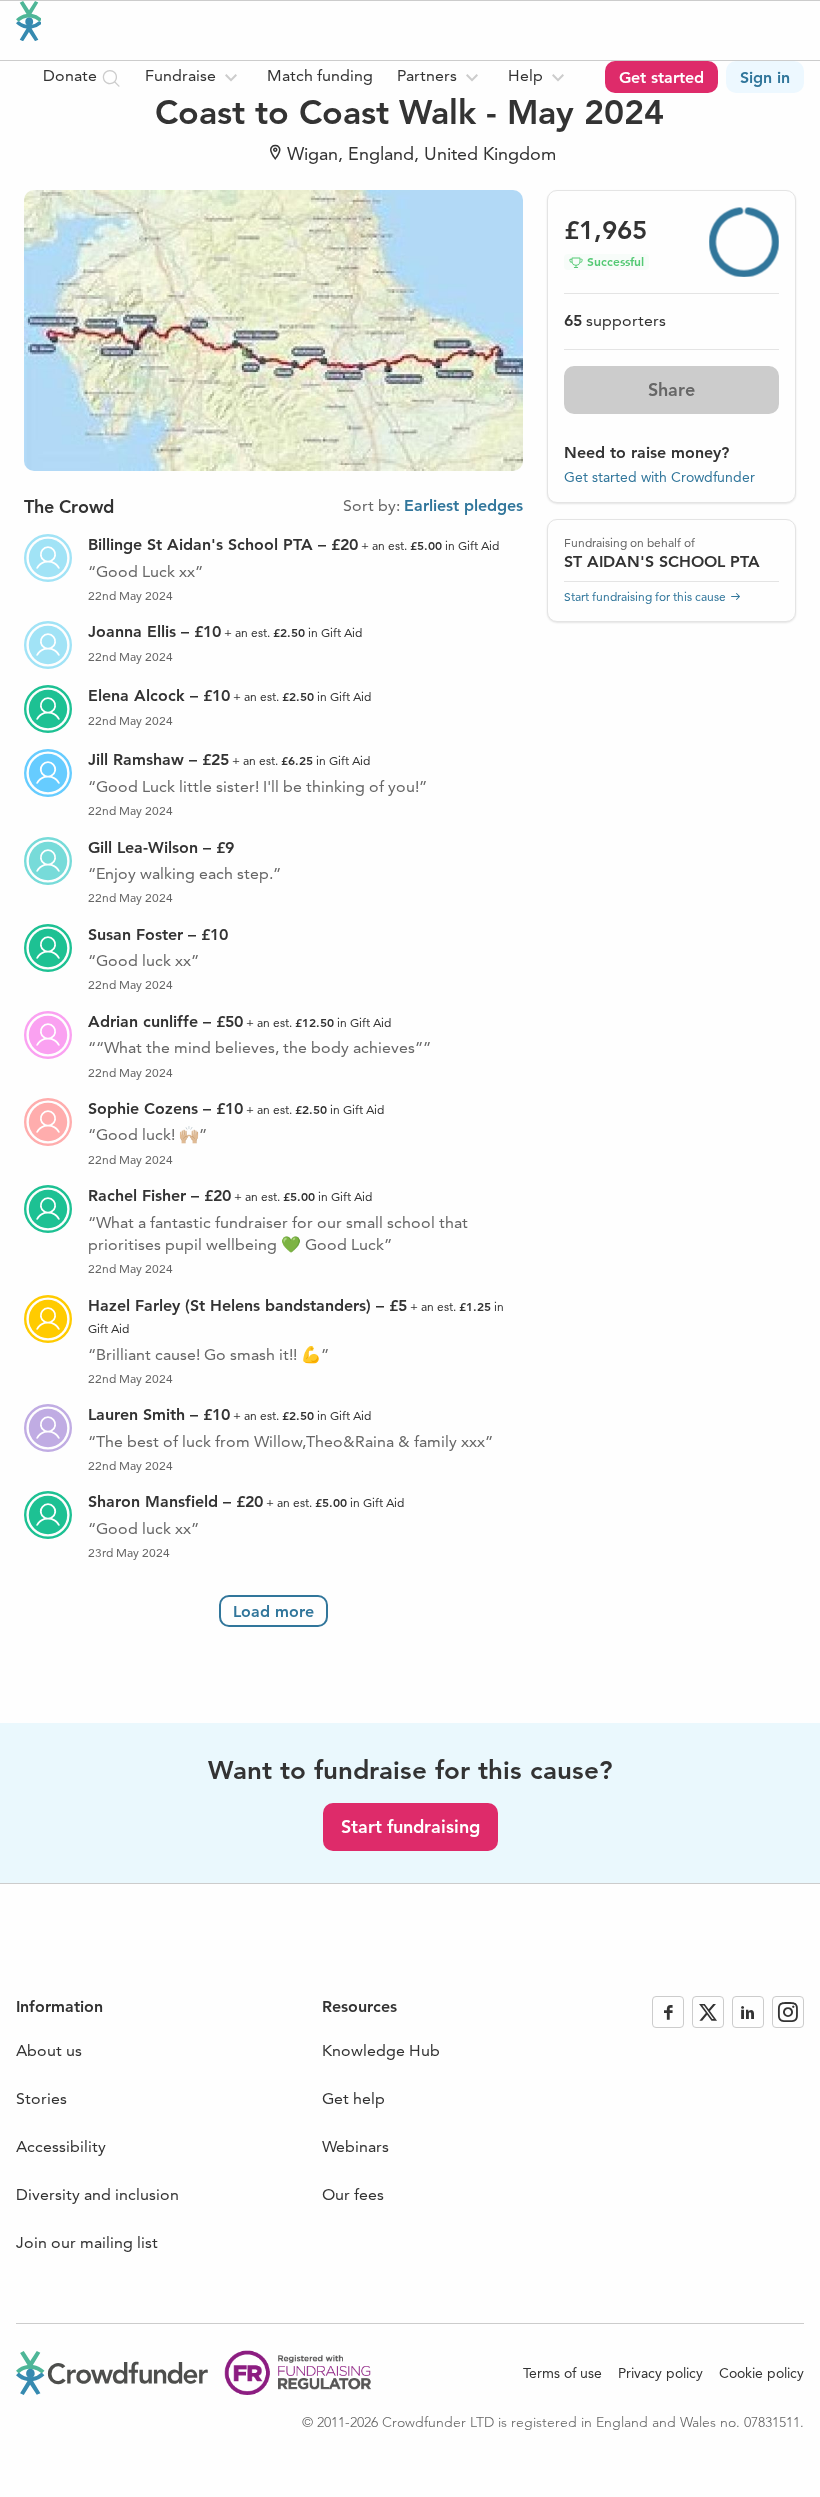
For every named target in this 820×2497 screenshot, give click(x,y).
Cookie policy (761, 2373)
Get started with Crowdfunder (659, 477)
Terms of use (562, 2373)
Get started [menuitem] (661, 77)
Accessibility (61, 2146)
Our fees (353, 2194)
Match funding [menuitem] (320, 75)
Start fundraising (410, 1826)
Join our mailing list (87, 2242)
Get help (353, 2098)
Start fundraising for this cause (645, 596)
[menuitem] (194, 77)
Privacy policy (660, 2373)
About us (49, 2050)
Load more (273, 1611)
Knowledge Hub (381, 2050)
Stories (41, 2098)
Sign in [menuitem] (765, 77)
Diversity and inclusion (97, 2194)
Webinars (355, 2146)
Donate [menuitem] (72, 75)
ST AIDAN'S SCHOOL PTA (662, 561)
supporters (615, 320)
